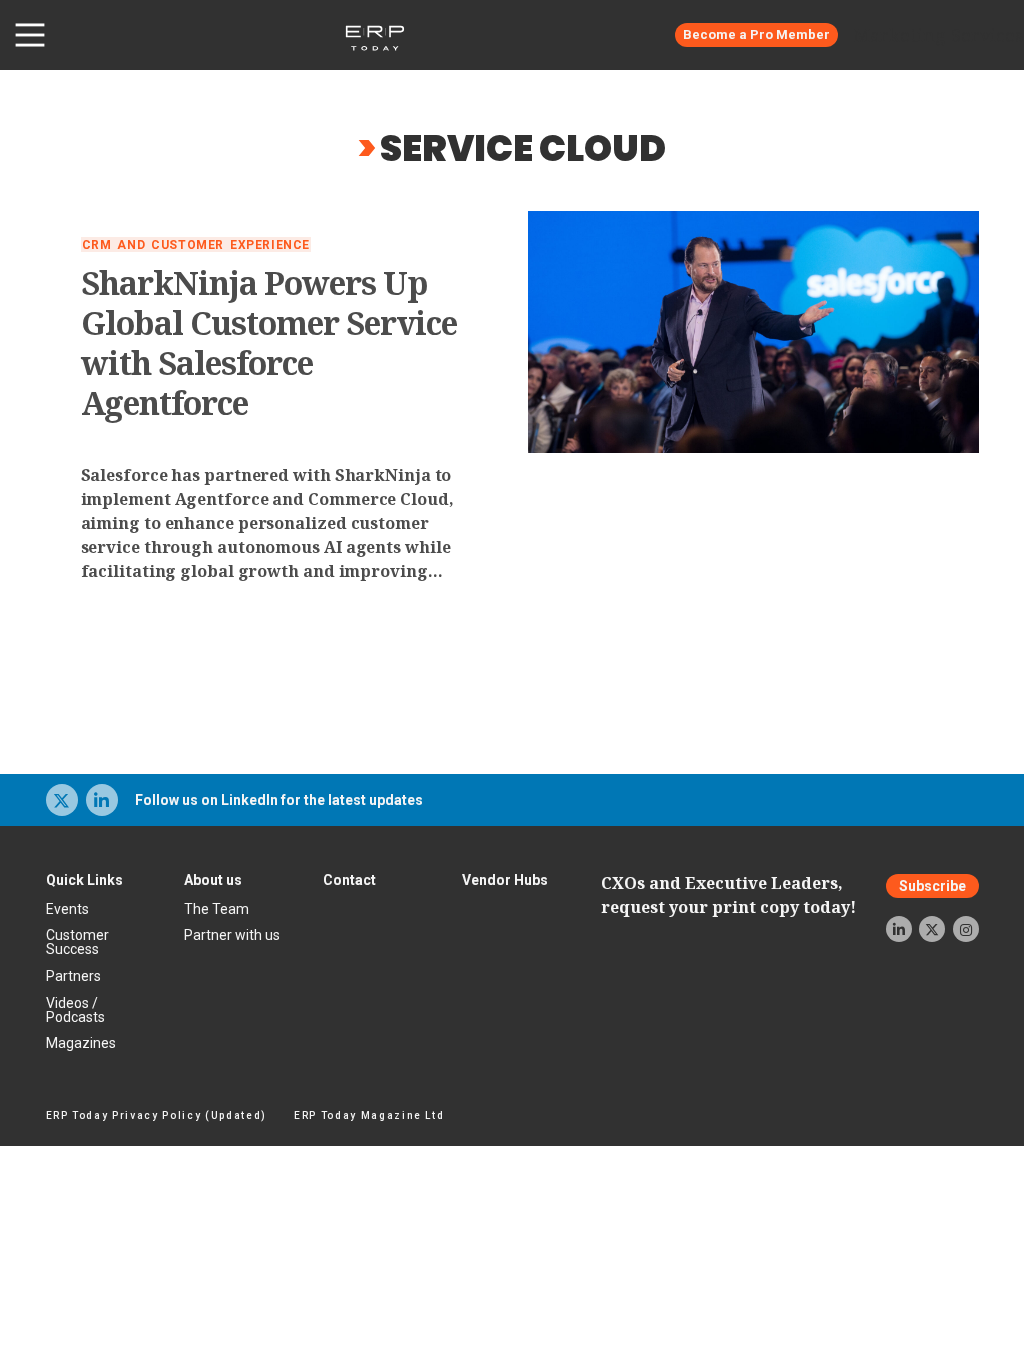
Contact (349, 880)
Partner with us (232, 935)
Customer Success (77, 942)
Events (67, 909)
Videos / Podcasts (75, 1010)
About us (213, 880)
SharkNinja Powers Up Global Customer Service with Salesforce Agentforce (269, 343)
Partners (73, 976)
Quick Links (84, 880)
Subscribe (932, 886)
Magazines (81, 1043)
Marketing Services (938, 35)
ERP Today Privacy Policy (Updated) (156, 1115)
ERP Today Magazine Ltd (369, 1115)
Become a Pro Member (756, 34)
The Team (216, 909)
